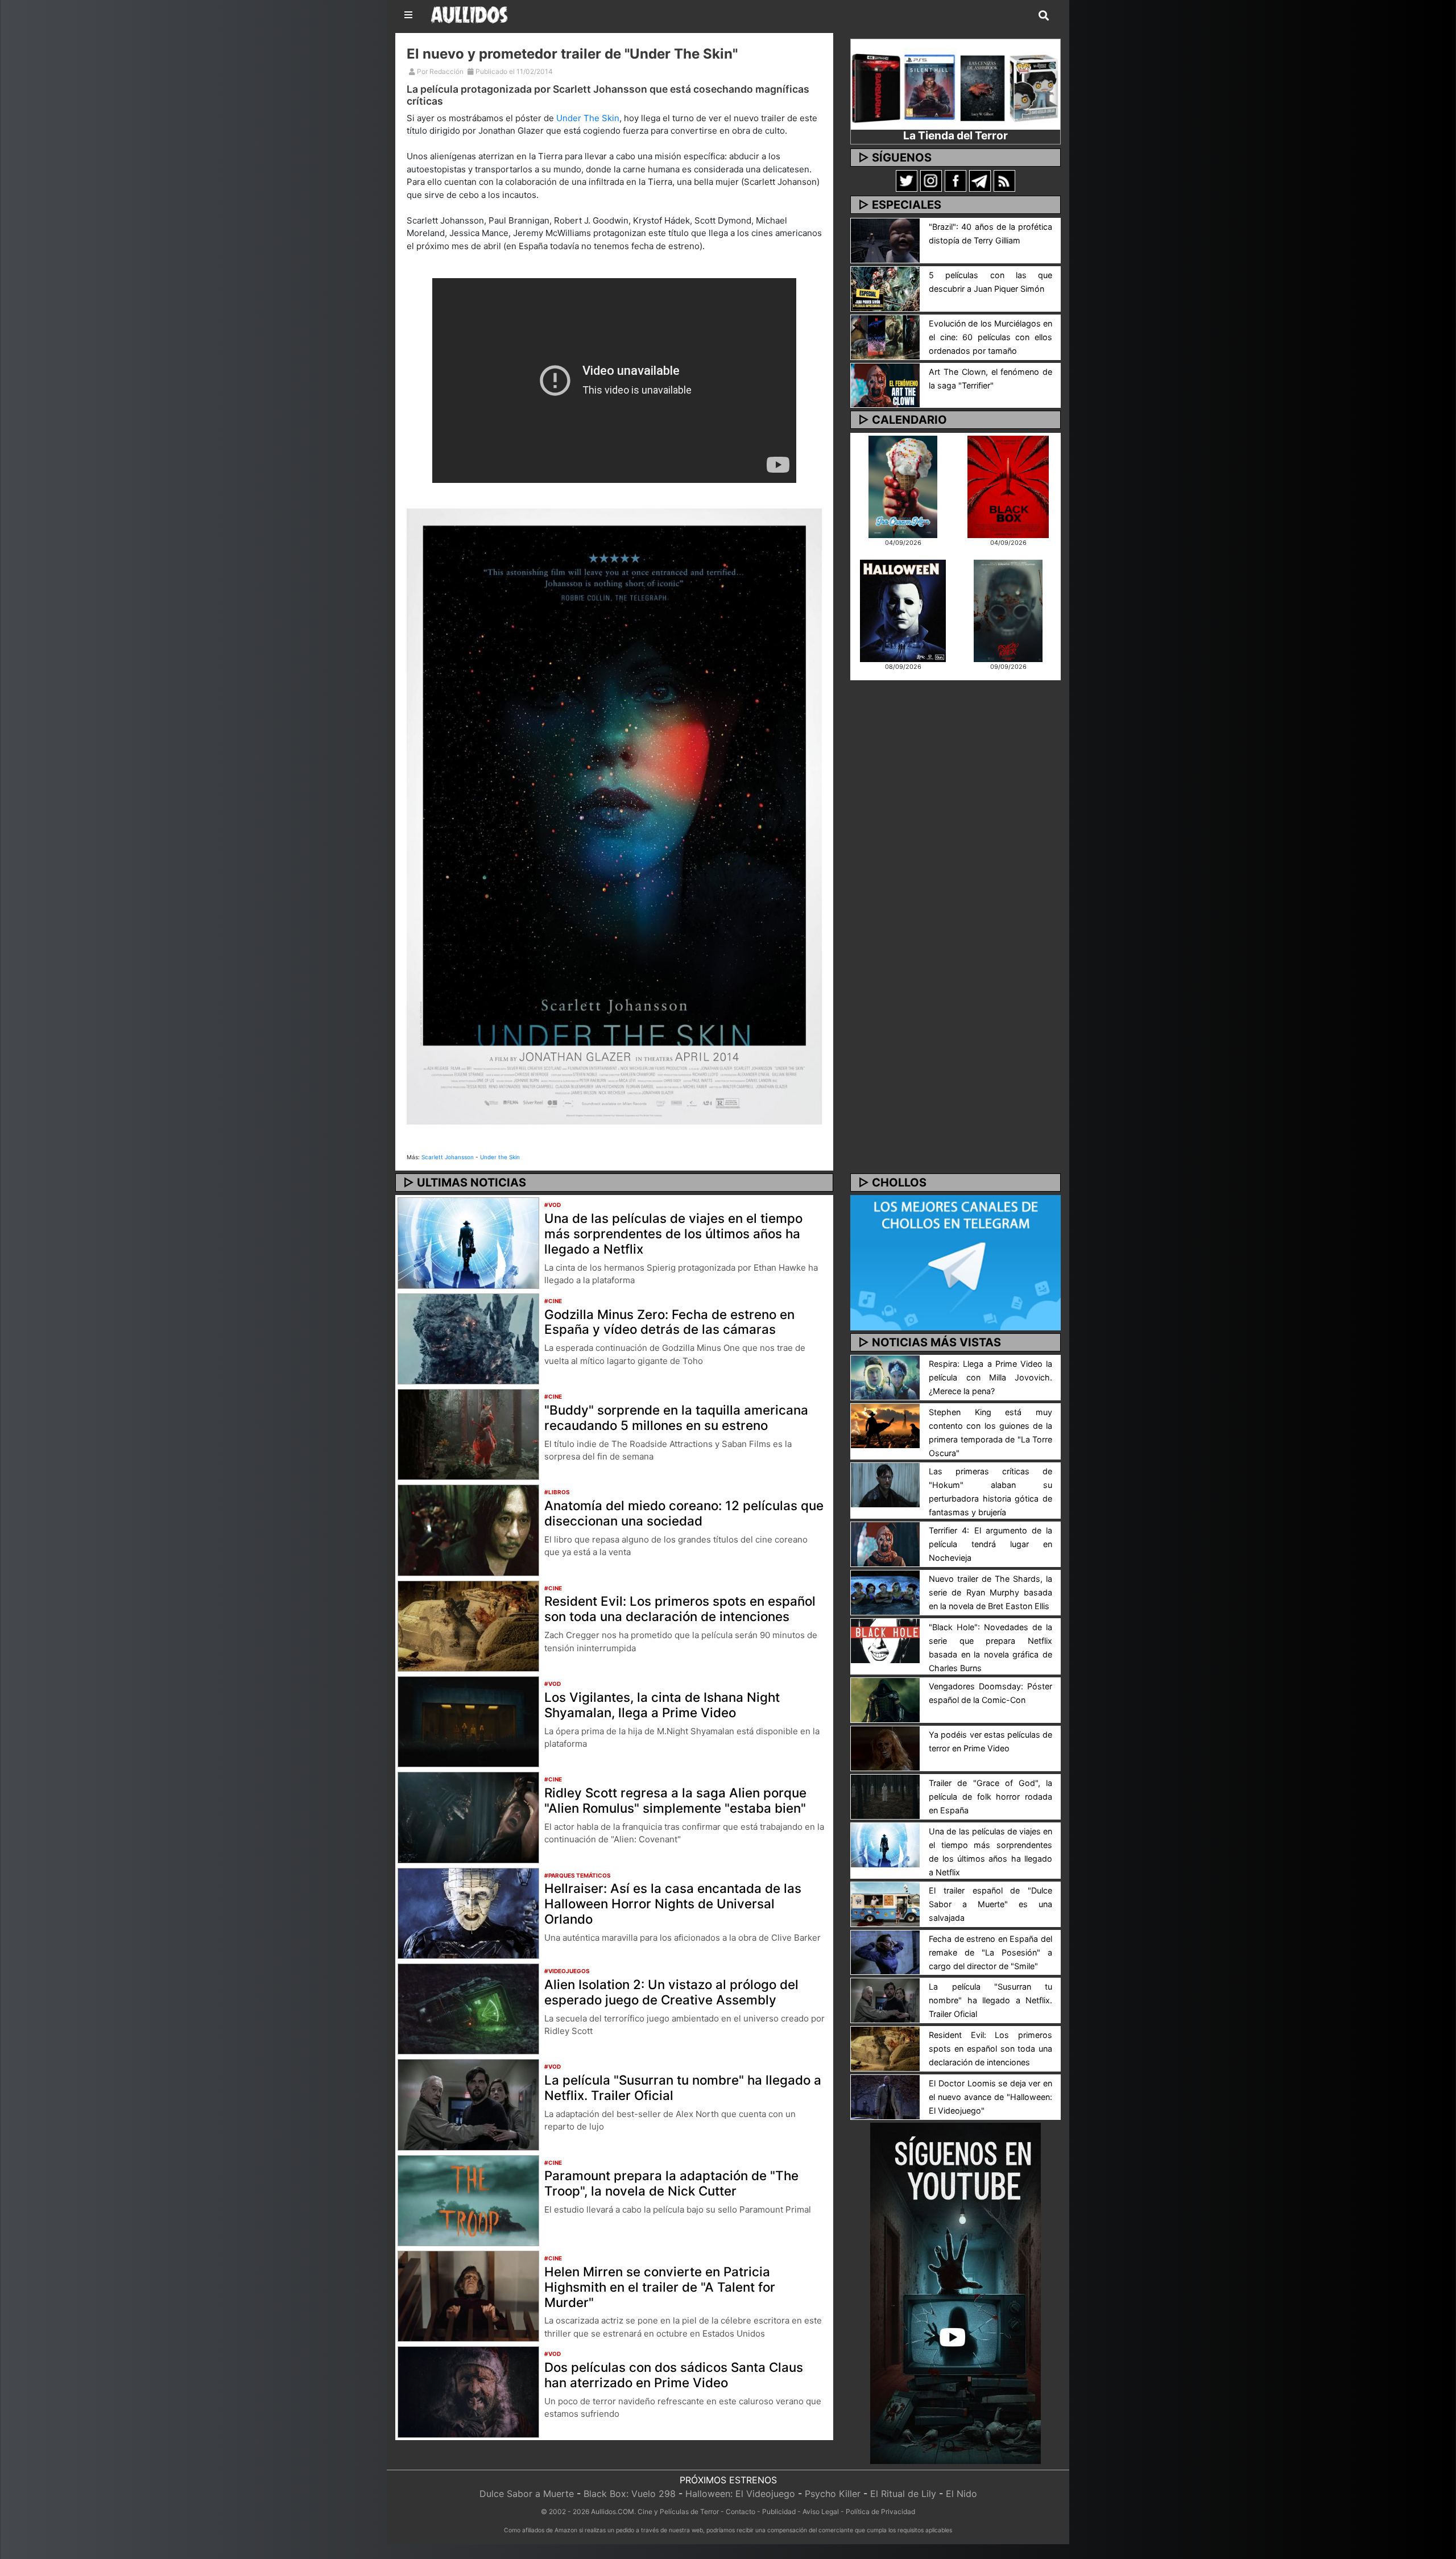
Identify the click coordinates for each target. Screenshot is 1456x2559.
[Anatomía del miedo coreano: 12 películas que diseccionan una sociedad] (468, 1529)
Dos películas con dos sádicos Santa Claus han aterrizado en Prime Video (674, 2375)
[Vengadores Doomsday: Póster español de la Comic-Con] (885, 1699)
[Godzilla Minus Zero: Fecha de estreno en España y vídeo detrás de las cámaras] (468, 1338)
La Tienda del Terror (955, 135)
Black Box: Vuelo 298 (630, 2494)
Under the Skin (500, 1157)
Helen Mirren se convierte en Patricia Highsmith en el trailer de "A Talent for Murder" (660, 2287)
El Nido (961, 2494)
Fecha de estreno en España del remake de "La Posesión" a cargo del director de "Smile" (990, 1952)
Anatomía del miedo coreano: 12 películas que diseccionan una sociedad (684, 1513)
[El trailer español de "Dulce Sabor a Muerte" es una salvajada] (885, 1903)
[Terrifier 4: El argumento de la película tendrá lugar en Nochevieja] (885, 1544)
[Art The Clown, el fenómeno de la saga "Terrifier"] (885, 385)
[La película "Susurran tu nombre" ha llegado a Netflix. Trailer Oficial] (468, 2104)
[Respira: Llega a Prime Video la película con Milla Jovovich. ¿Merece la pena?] (885, 1377)
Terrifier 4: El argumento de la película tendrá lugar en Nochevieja (990, 1544)
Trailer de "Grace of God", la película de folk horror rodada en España (990, 1797)
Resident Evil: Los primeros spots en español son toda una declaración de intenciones (680, 1609)
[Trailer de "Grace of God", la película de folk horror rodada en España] (885, 1796)
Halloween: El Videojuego (740, 2494)
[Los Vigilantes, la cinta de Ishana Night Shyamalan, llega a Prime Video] (468, 1721)
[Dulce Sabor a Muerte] (903, 486)
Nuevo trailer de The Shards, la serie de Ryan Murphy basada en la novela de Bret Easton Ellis (990, 1592)
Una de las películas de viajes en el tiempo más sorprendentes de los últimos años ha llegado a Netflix (673, 1233)
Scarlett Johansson (448, 1157)
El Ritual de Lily (903, 2494)
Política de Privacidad (880, 2512)
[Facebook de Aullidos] (955, 180)
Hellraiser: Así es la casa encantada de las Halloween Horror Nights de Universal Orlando (673, 1903)
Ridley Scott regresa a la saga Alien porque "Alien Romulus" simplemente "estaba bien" (675, 1800)
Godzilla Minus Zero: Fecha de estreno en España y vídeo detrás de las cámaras (669, 1322)
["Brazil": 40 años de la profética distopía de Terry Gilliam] (885, 239)
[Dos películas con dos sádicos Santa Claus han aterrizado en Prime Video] (468, 2391)
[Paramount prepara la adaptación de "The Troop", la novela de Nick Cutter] (468, 2200)
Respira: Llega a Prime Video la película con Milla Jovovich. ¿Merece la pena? (990, 1377)
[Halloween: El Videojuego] (903, 610)
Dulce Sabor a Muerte (527, 2494)
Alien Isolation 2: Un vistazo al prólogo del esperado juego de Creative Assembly (671, 1992)
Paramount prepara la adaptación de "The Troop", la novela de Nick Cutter (671, 2183)
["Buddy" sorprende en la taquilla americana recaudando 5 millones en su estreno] (468, 1433)
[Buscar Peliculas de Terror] (1044, 16)
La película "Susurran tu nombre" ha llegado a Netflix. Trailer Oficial (683, 2087)
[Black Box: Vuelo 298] (1008, 486)
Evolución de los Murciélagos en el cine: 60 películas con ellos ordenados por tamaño (990, 337)
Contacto (741, 2512)
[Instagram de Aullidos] (931, 180)
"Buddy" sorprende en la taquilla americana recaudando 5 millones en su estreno (676, 1417)
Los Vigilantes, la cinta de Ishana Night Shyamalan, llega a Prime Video (662, 1705)
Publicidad (779, 2512)
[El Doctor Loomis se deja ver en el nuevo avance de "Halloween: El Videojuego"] (885, 2096)
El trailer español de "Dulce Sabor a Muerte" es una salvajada (990, 1904)
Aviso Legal (821, 2512)
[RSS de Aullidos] (1004, 180)
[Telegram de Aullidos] (980, 180)
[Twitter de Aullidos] (907, 180)
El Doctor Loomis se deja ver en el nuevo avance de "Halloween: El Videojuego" (990, 2097)
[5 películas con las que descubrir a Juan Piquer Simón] (885, 288)
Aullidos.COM (613, 2512)
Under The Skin (588, 118)
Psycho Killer (833, 2494)
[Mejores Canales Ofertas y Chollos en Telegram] (955, 1263)
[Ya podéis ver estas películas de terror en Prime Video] (885, 1747)
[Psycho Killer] (1008, 610)
